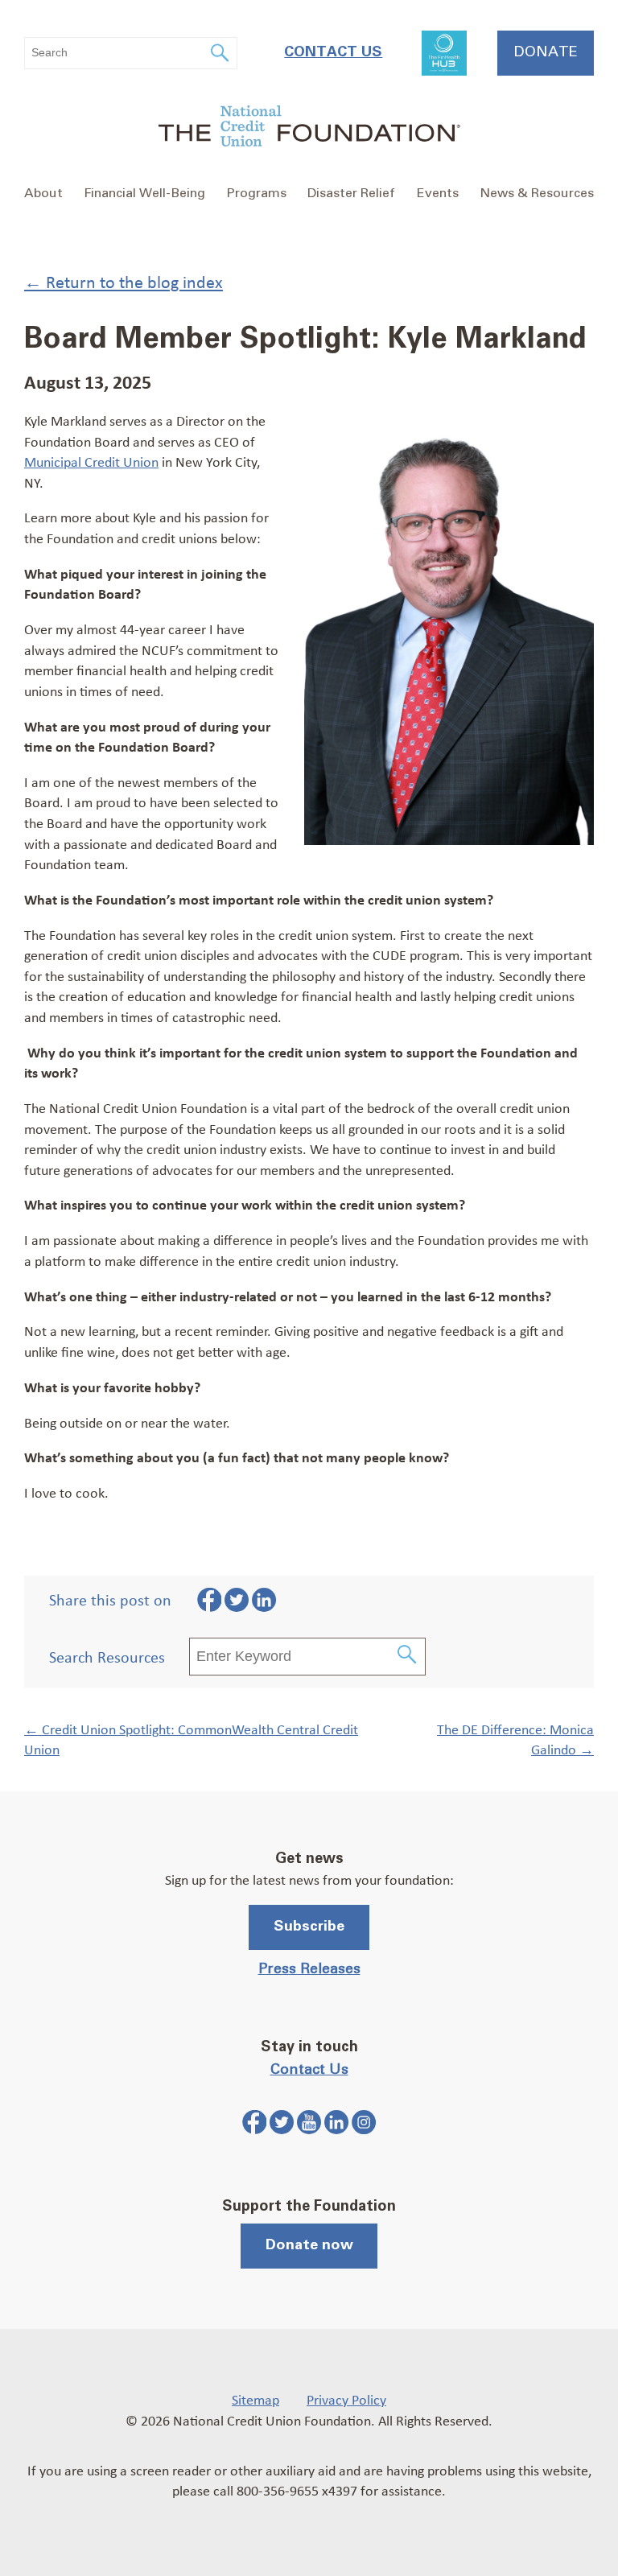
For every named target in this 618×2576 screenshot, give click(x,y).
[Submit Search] (408, 1657)
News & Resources (537, 193)
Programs (257, 193)
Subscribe (309, 1927)
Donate (546, 52)
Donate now (309, 2245)
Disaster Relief (351, 193)
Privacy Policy (346, 2399)
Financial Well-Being (144, 193)
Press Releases (309, 1969)
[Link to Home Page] (309, 128)
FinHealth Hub (444, 53)
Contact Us (333, 52)
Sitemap (255, 2399)
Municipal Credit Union (91, 461)
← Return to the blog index (124, 281)
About (43, 193)
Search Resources (107, 1657)
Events (438, 193)
